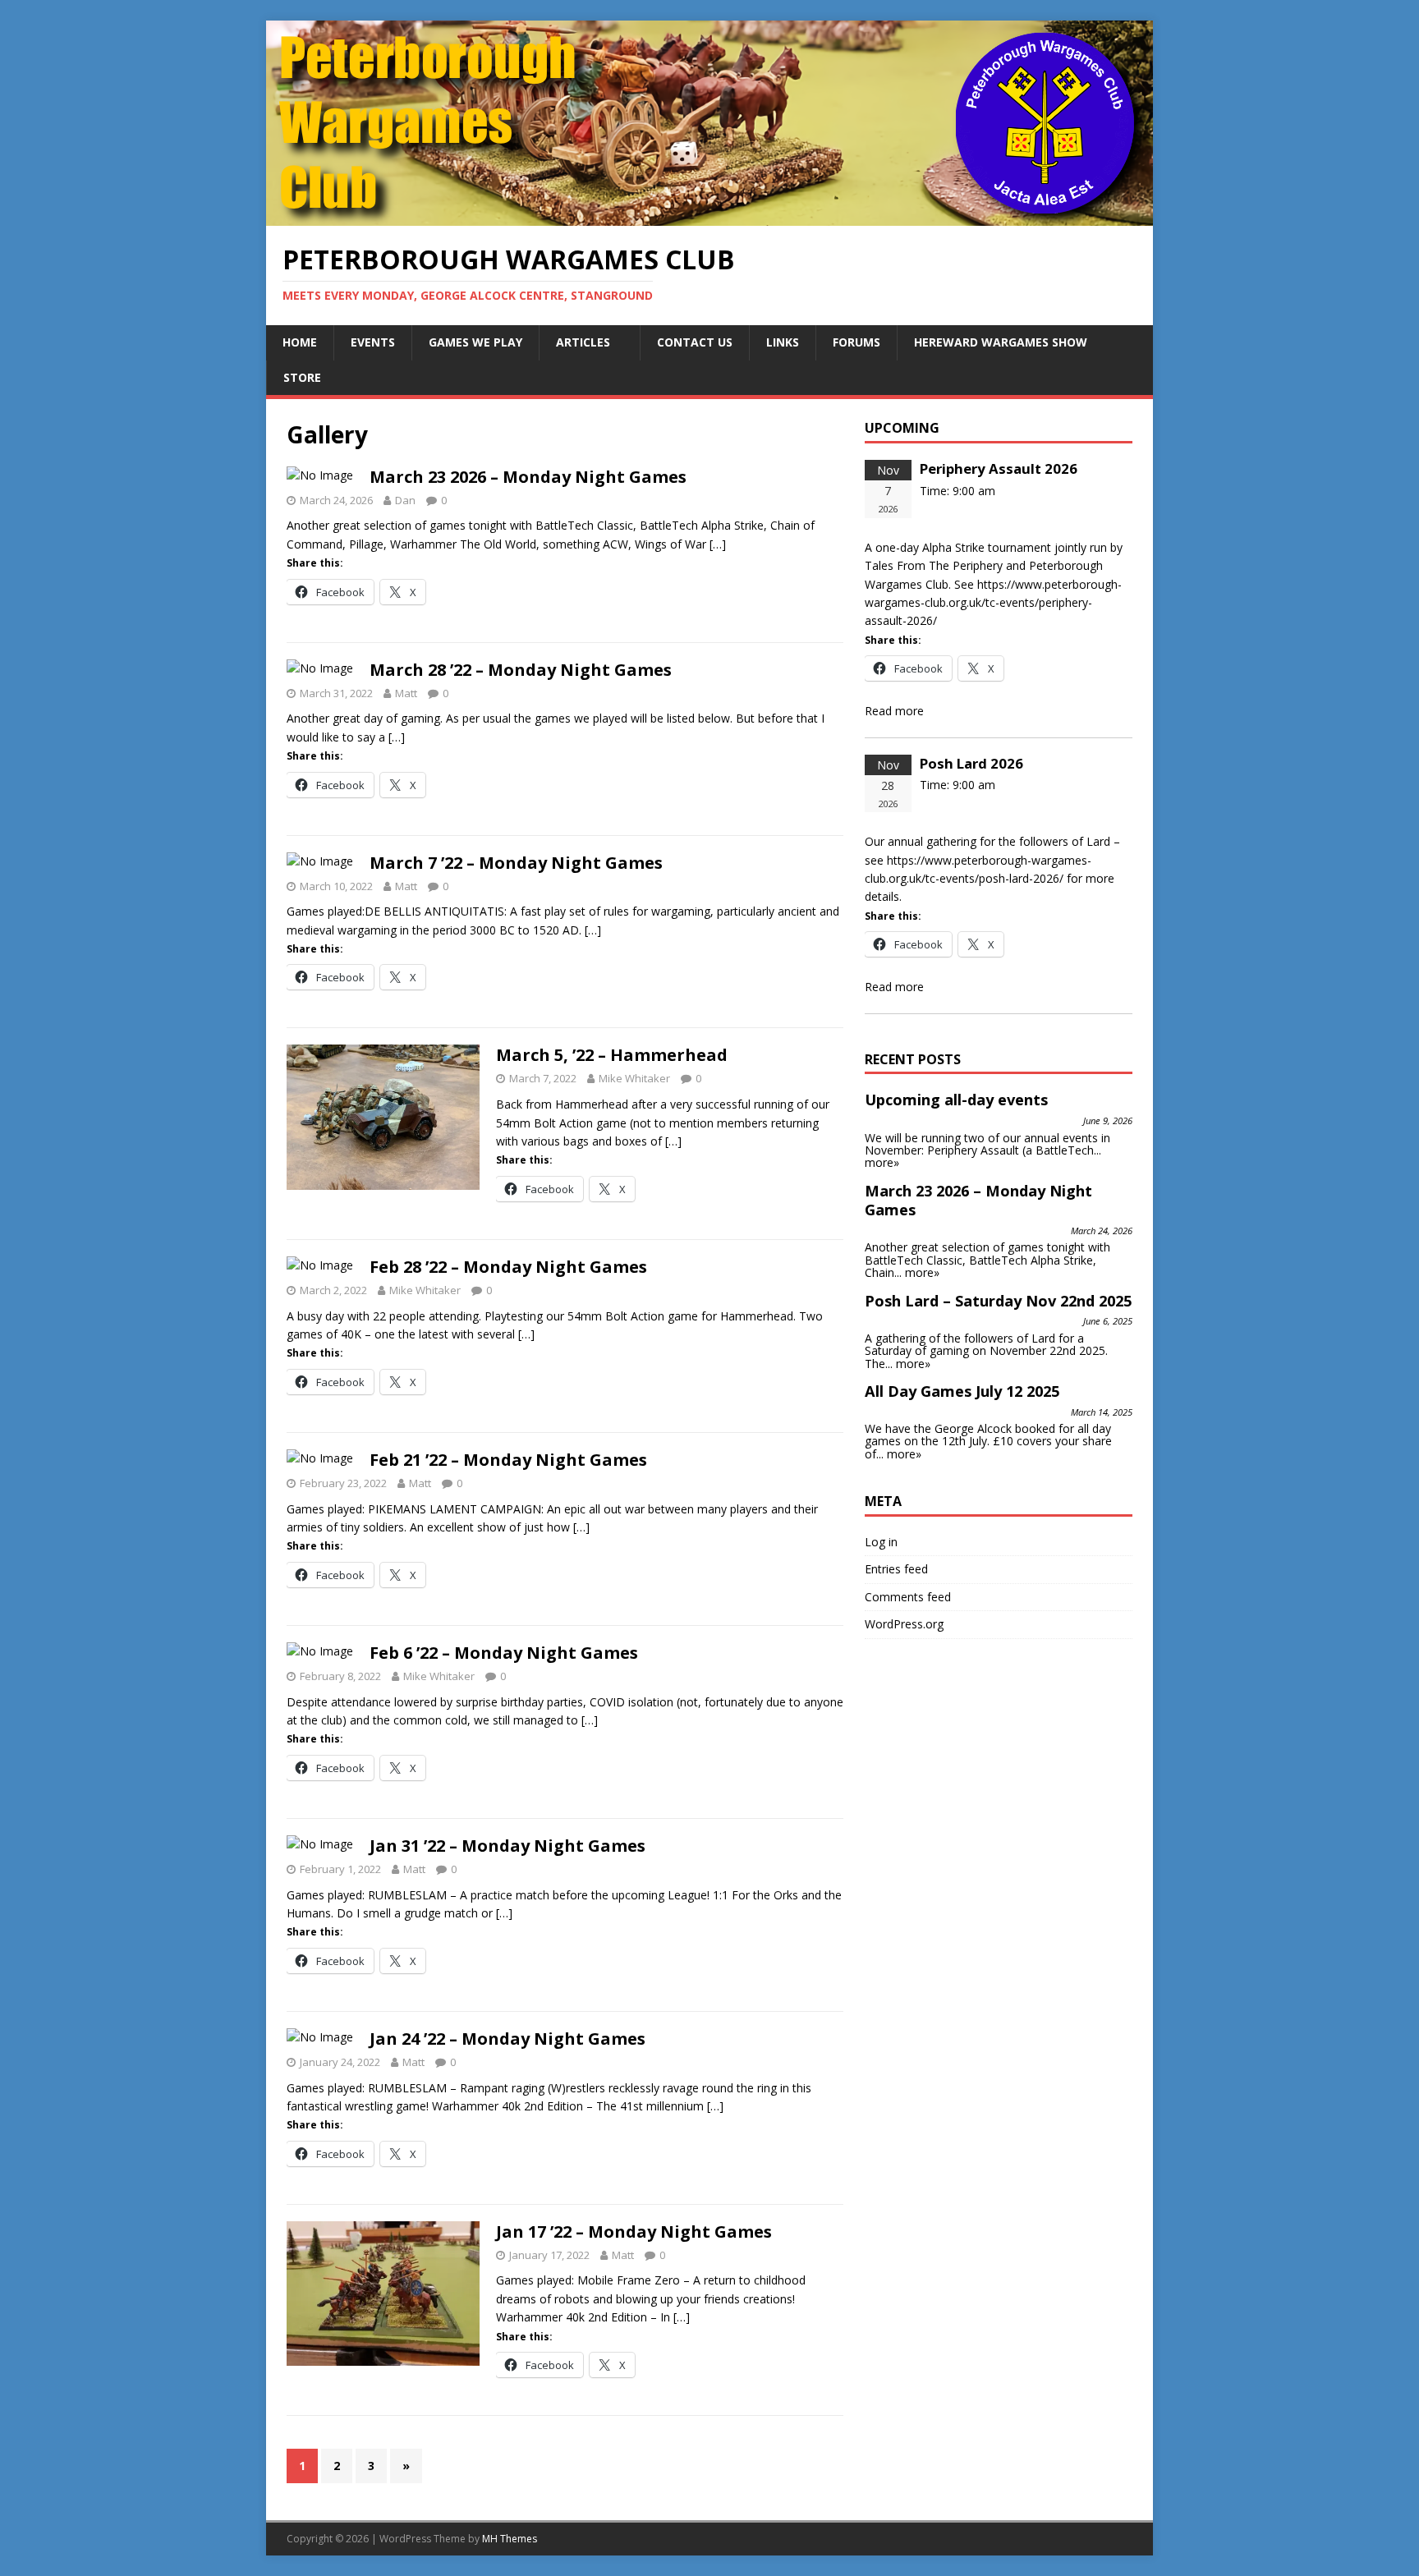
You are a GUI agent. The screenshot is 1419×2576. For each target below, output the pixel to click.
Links (783, 342)
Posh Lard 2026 (971, 763)
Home (300, 342)
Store (302, 377)
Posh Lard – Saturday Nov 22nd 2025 (998, 1301)
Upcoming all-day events (956, 1100)
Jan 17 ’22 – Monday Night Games (634, 2232)
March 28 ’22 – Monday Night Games (521, 670)
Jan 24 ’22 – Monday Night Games (507, 2039)
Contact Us (695, 342)
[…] (718, 544)
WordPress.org (904, 1624)
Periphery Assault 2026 (999, 468)
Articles (583, 342)
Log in (881, 1542)
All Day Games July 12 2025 (962, 1391)
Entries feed (896, 1569)
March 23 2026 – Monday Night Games (528, 477)
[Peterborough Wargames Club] (709, 216)
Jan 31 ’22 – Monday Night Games (507, 1846)
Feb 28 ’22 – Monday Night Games (508, 1267)
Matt (406, 693)
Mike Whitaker (634, 1078)
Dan (405, 500)
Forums (856, 342)
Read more (894, 711)
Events (373, 342)
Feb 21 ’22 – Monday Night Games (508, 1460)
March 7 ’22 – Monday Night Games (516, 863)
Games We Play (475, 342)
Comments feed (908, 1597)
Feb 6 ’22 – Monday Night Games (504, 1653)
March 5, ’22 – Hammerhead (612, 1055)
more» (882, 1162)
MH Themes (510, 2539)
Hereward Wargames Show (1001, 342)
